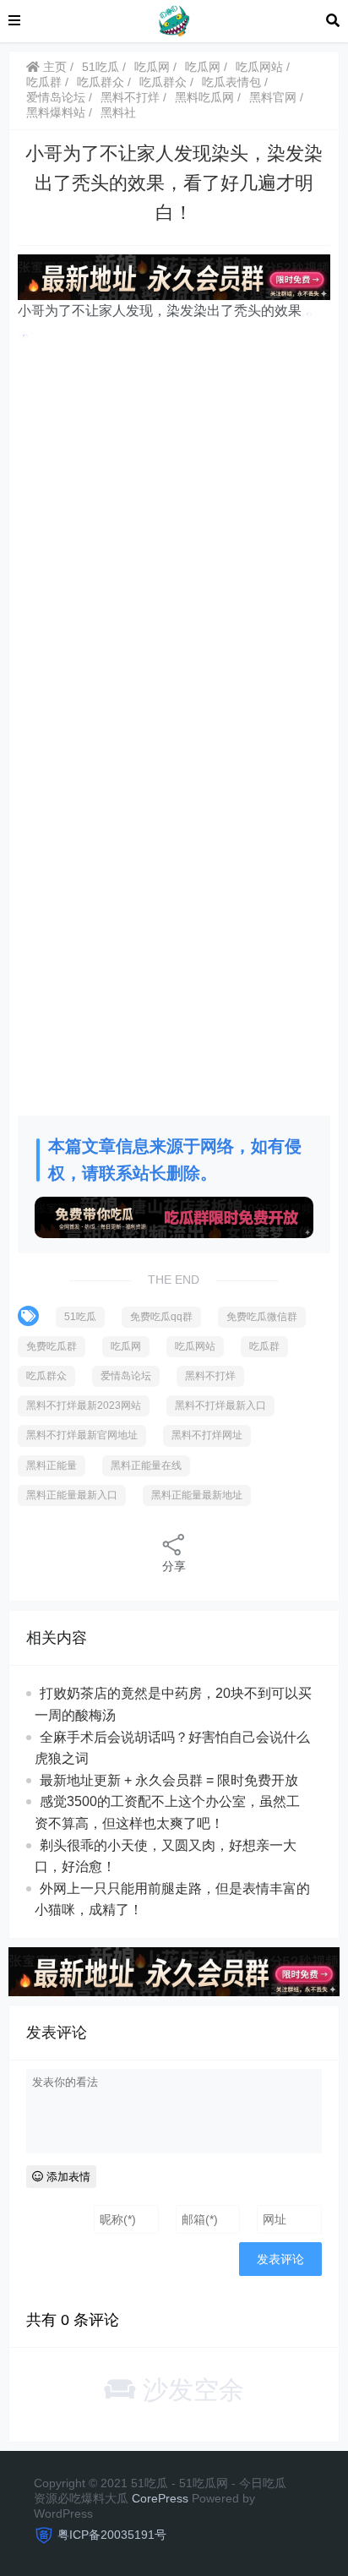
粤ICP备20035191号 (112, 2535)
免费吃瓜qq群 (161, 1317)
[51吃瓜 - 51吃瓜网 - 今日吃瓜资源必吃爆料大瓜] (173, 20)
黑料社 (118, 112)
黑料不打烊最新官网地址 (82, 1435)
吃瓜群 (44, 82)
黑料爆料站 (56, 112)
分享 (174, 1566)
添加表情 (67, 2177)
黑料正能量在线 (146, 1465)
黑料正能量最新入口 (72, 1495)
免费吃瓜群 (52, 1346)
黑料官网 (273, 97)
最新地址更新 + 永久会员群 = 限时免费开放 (169, 1780)
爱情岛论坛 (56, 97)
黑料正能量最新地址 (197, 1495)
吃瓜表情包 (231, 82)
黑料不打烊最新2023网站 (84, 1405)
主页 (53, 67)
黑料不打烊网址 (207, 1435)
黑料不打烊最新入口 (220, 1405)
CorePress (160, 2498)
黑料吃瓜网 (204, 97)
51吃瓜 (101, 67)
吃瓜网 (152, 67)
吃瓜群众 (101, 82)
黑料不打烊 (130, 97)
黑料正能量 (52, 1465)
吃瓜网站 (259, 67)
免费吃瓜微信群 (262, 1317)
